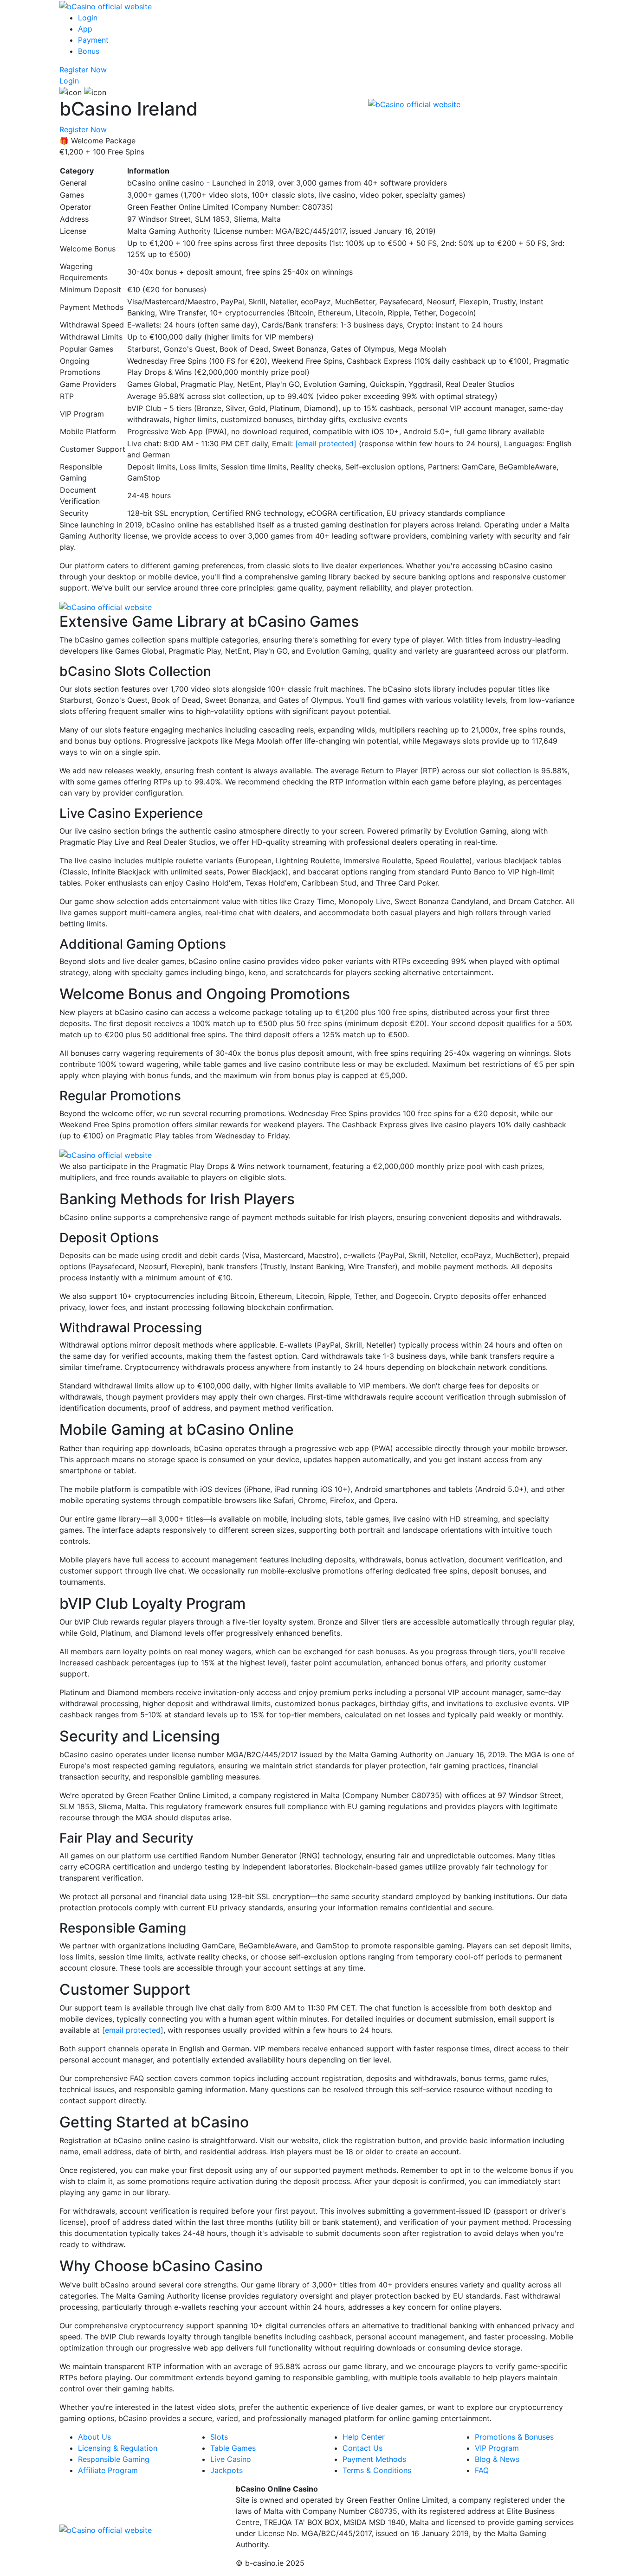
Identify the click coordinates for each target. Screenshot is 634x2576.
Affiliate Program (108, 2470)
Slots (219, 2437)
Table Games (233, 2448)
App (85, 29)
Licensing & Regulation (118, 2448)
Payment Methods (374, 2459)
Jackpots (226, 2470)
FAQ (482, 2470)
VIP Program (497, 2448)
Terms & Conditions (377, 2470)
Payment (93, 40)
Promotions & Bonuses (514, 2437)
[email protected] (326, 443)
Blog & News (497, 2459)
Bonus (89, 51)
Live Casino (231, 2459)
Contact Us (362, 2448)
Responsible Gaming (114, 2459)
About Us (94, 2437)
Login (88, 18)
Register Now (83, 70)
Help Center (364, 2437)
